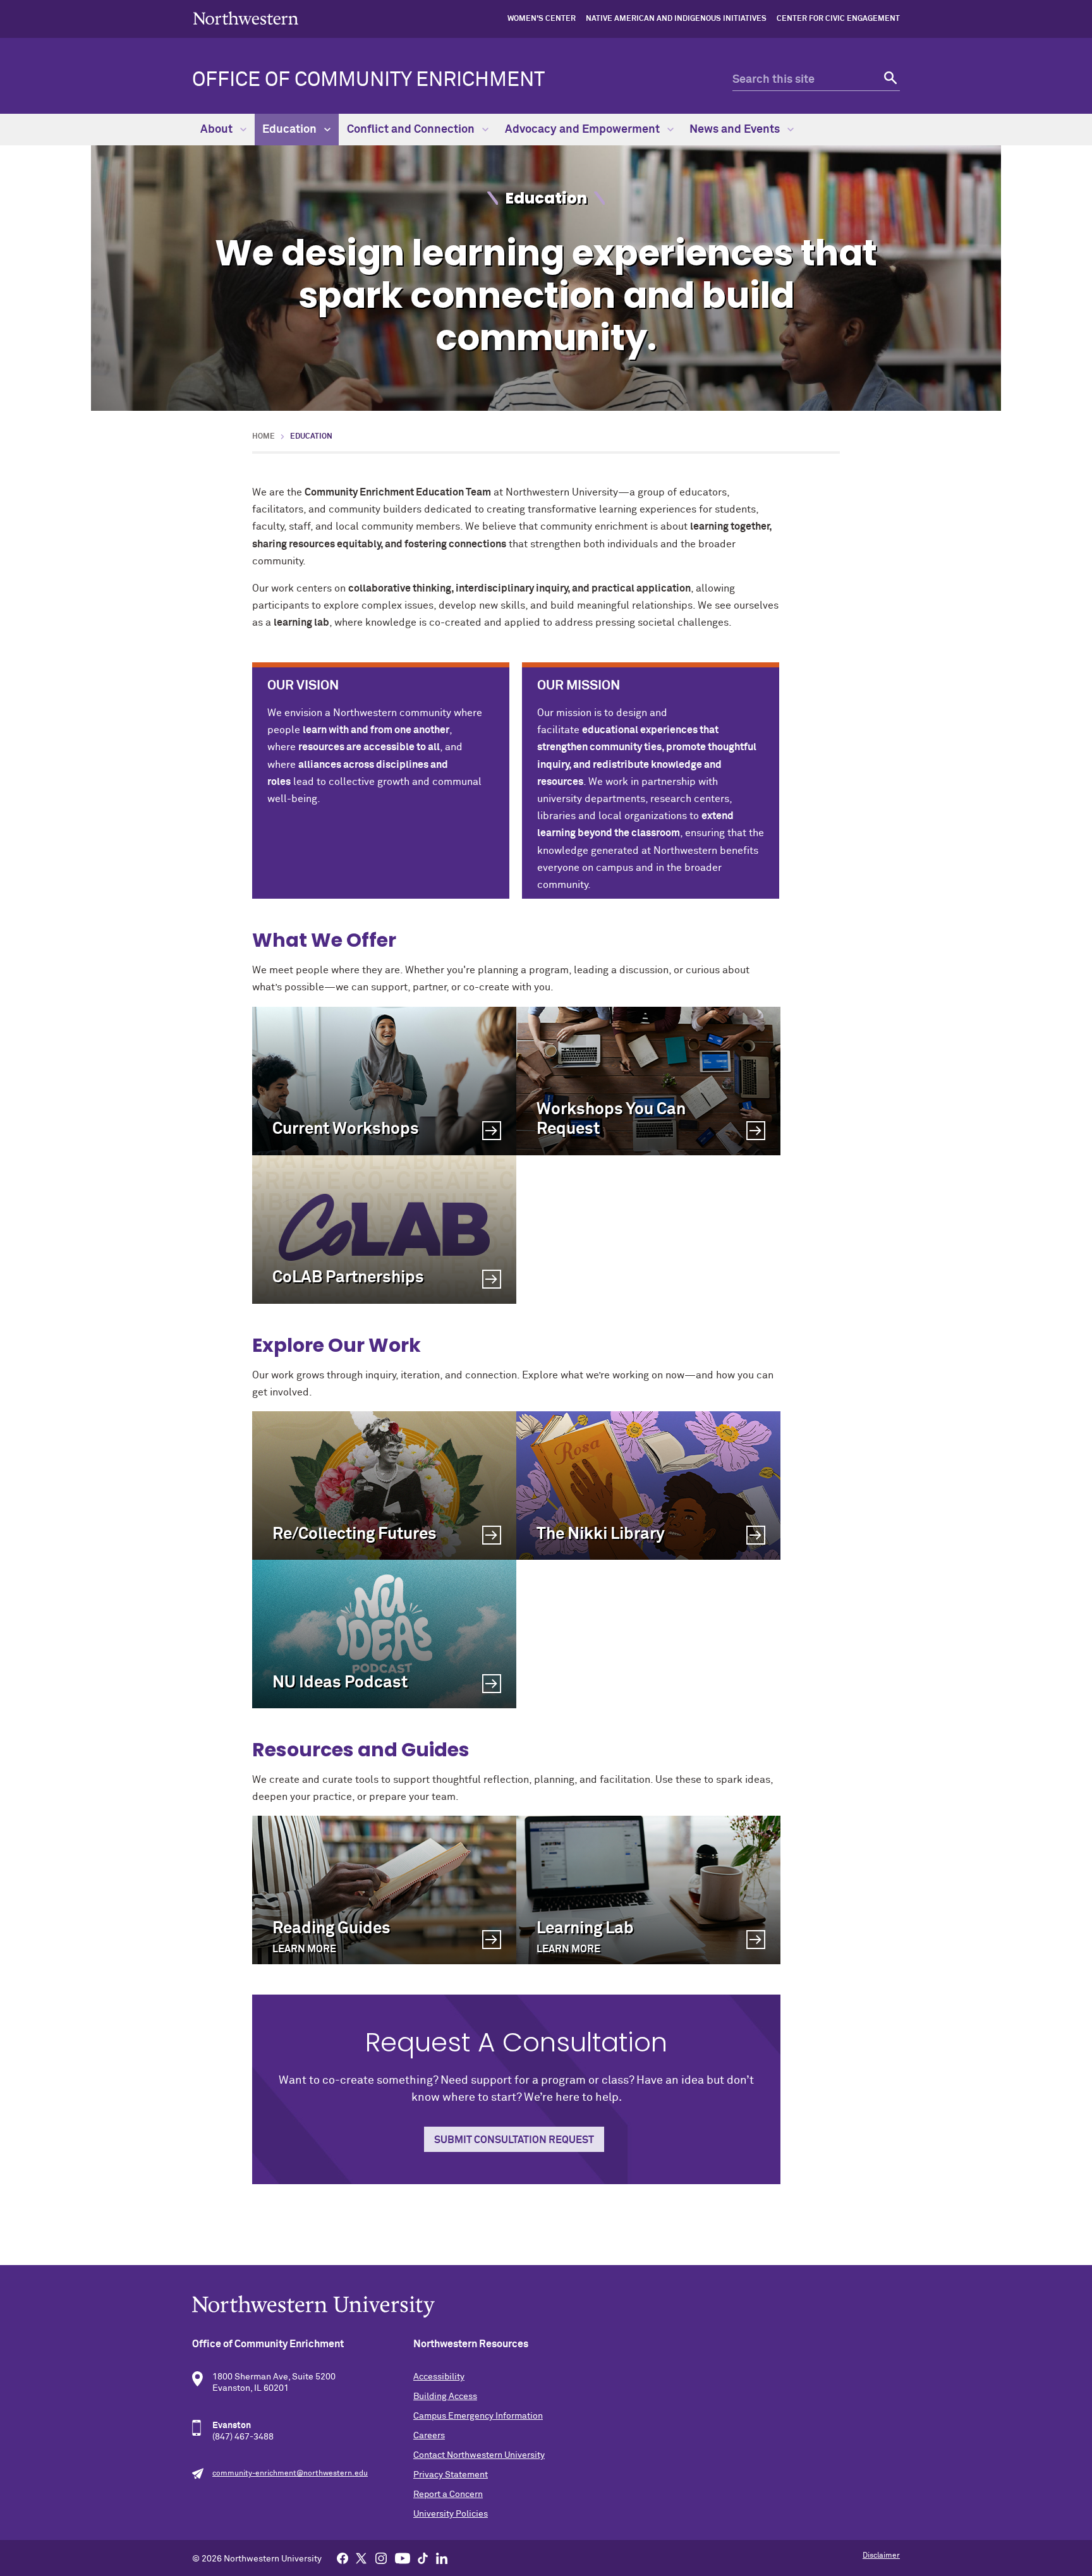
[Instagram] (381, 2558)
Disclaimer (881, 2556)
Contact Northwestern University (479, 2455)
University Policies (451, 2514)
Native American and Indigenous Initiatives (676, 19)
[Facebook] (343, 2558)
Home (264, 437)
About (218, 130)
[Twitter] (361, 2558)
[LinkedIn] (442, 2558)
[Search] (889, 80)
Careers (429, 2436)
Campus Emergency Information (478, 2416)
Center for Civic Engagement (838, 19)
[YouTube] (403, 2558)
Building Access (445, 2397)
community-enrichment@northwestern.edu (290, 2474)
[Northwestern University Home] (246, 18)
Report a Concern (448, 2494)
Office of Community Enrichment (368, 80)
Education (291, 130)
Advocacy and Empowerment (584, 130)
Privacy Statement (451, 2475)
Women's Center (542, 19)
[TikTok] (423, 2558)
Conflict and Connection (412, 130)
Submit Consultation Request (514, 2140)
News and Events (736, 130)
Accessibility (439, 2377)
